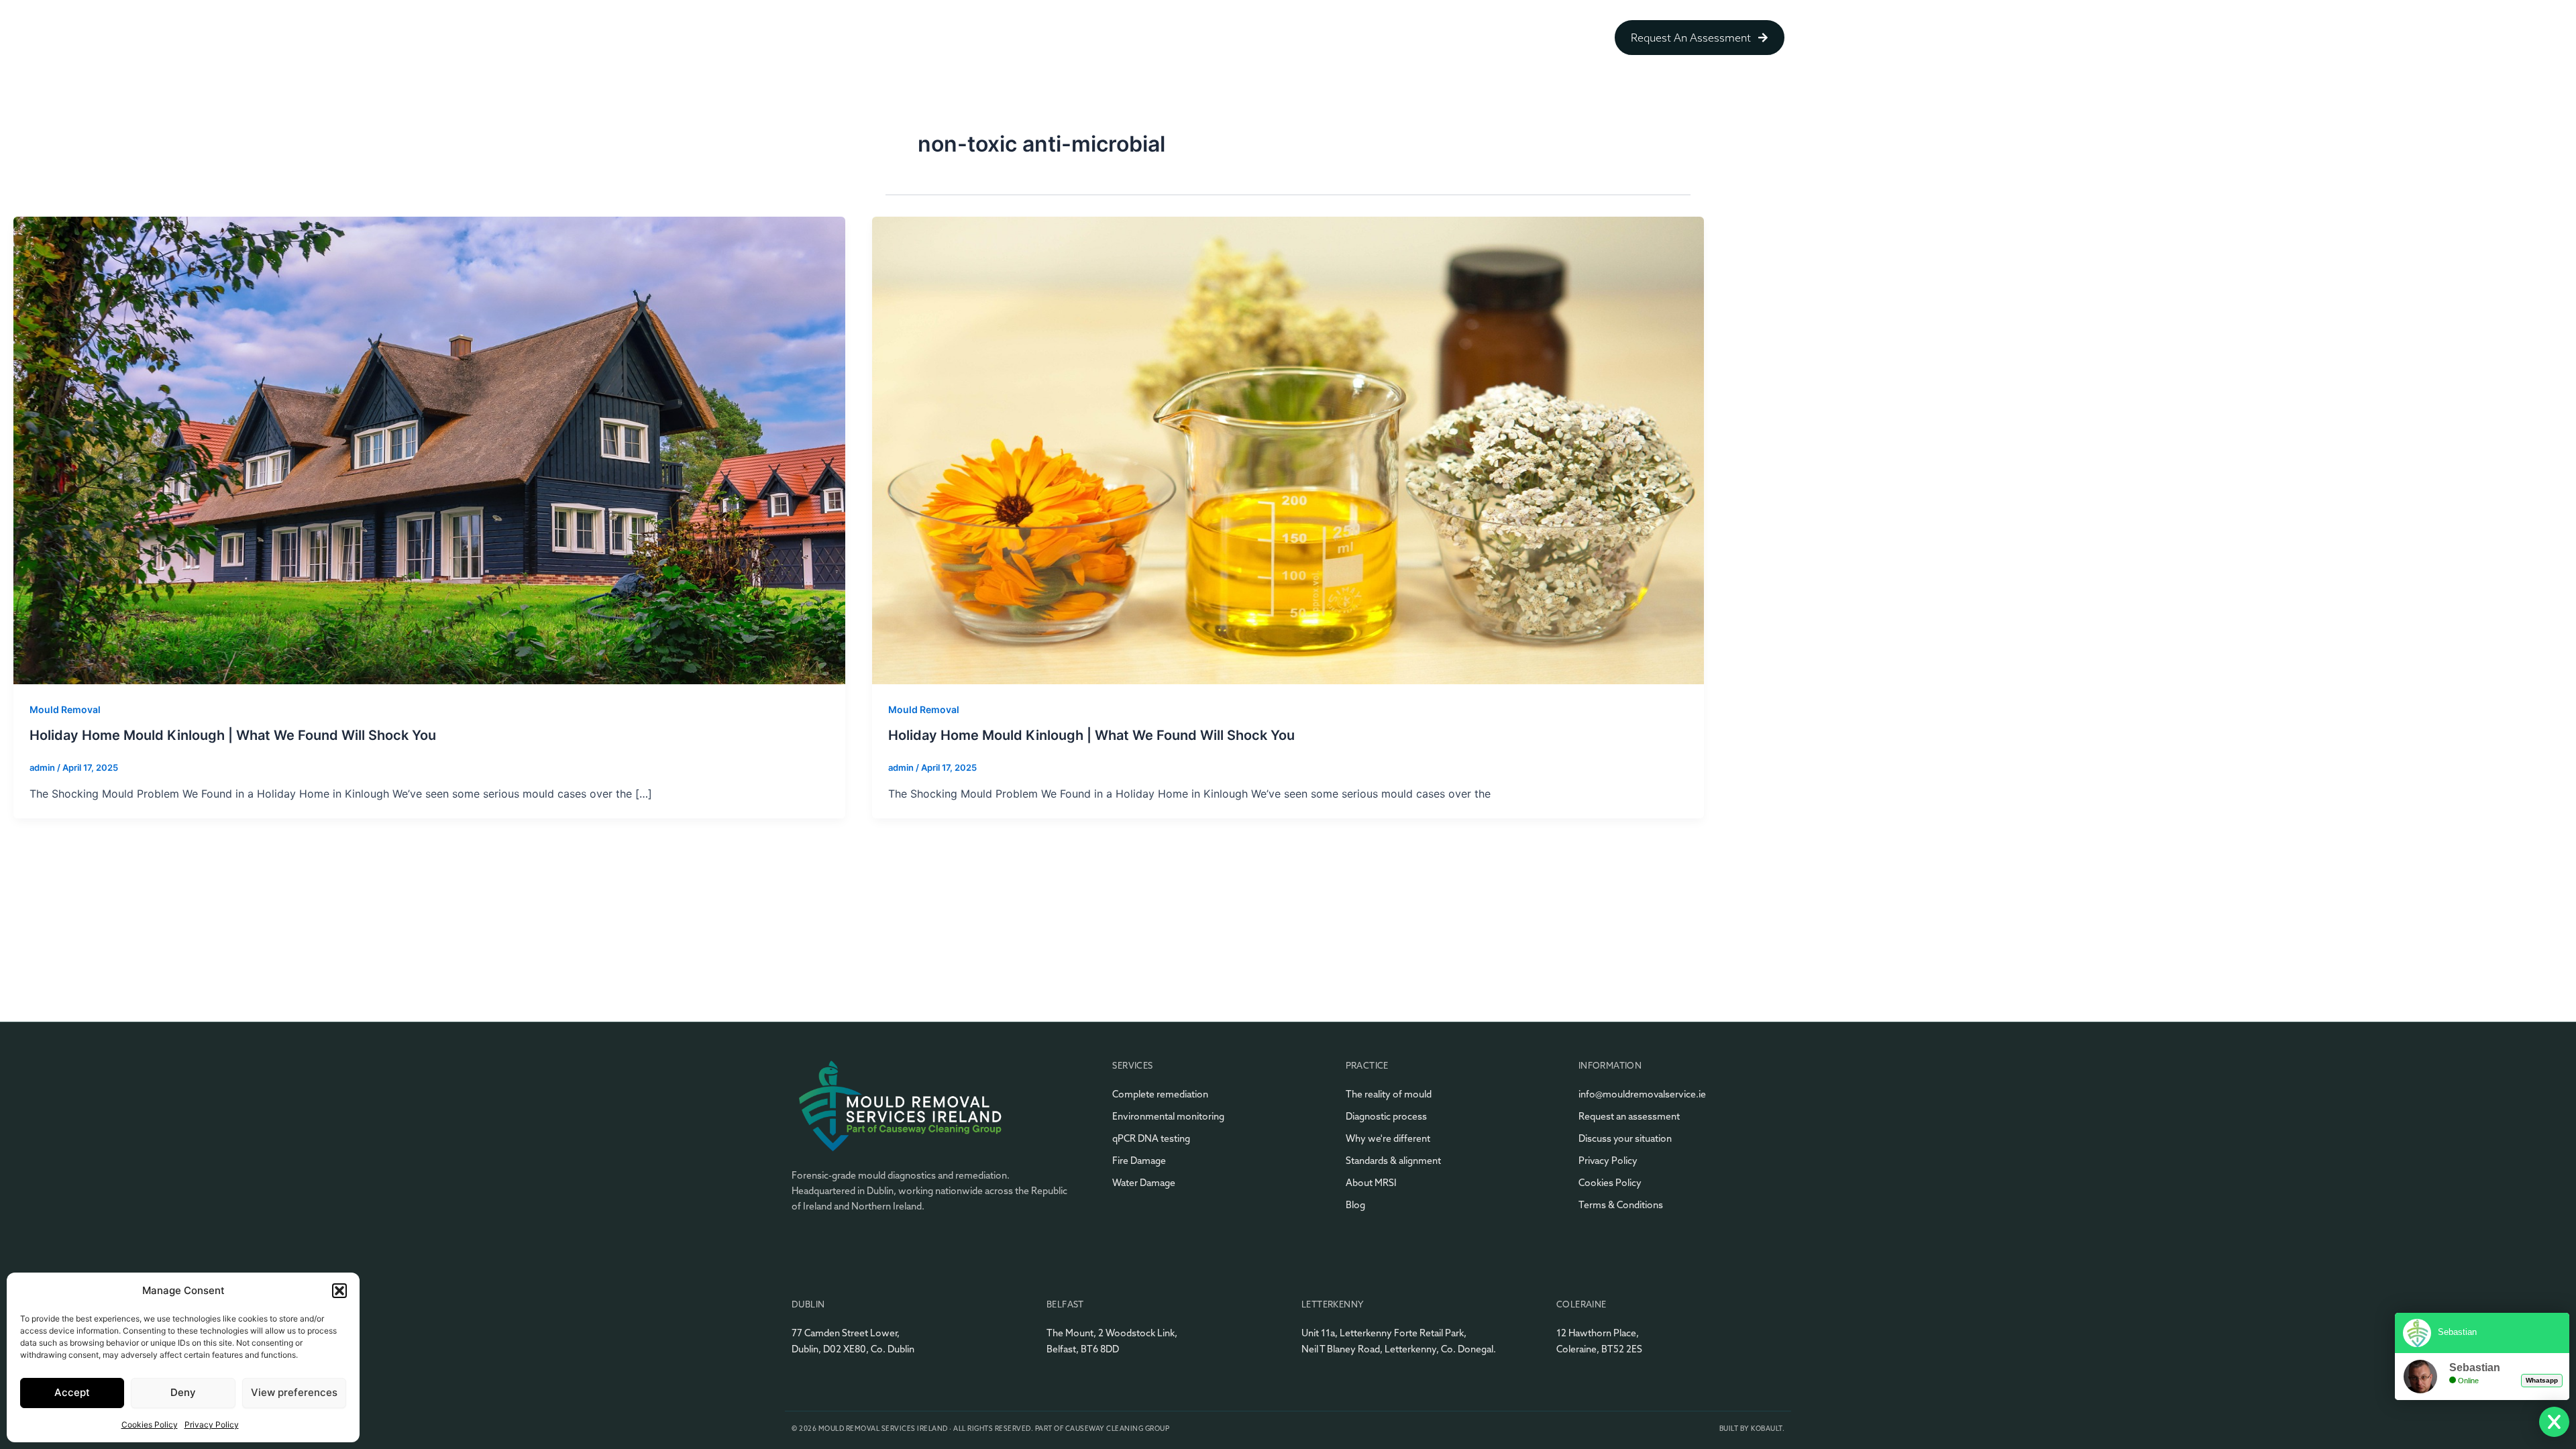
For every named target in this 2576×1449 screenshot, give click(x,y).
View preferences (294, 1392)
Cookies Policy (150, 1425)
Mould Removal (65, 709)
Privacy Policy (212, 1425)
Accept (72, 1392)
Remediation (1279, 38)
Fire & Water (1540, 38)
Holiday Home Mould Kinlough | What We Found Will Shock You (233, 735)
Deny (183, 1392)
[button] (339, 1291)
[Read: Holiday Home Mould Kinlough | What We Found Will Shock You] (429, 449)
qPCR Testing (1369, 38)
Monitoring (1455, 38)
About (1206, 38)
